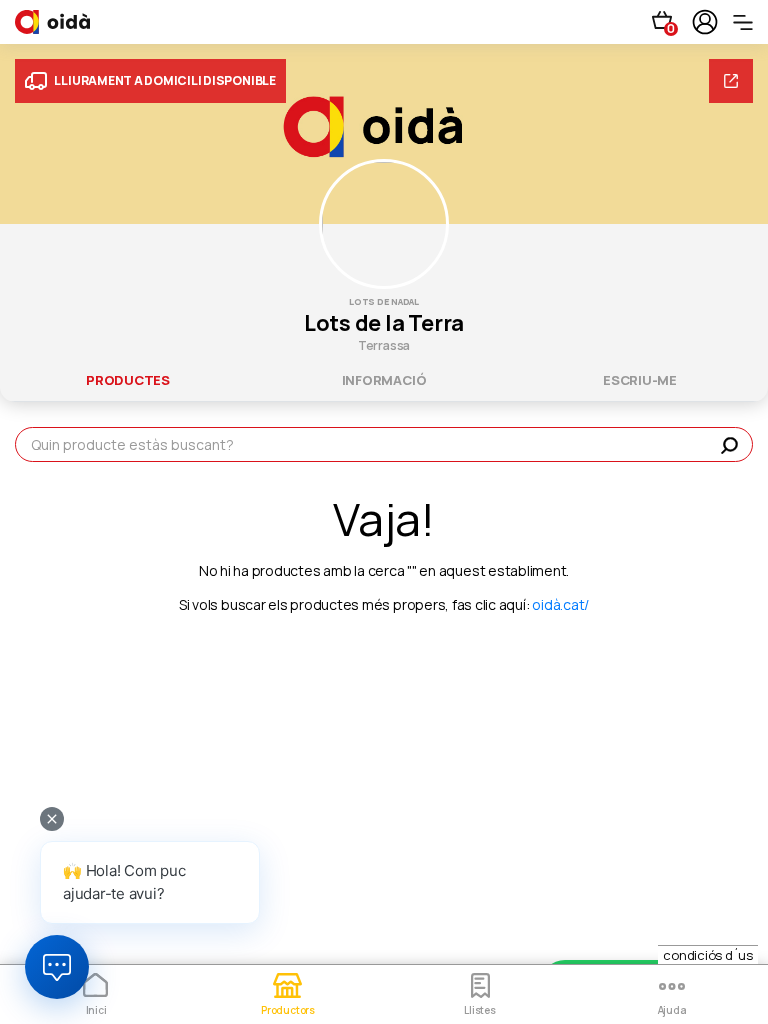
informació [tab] (384, 380)
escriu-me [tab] (640, 380)
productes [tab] (128, 380)
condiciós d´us (708, 955)
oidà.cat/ (560, 604)
